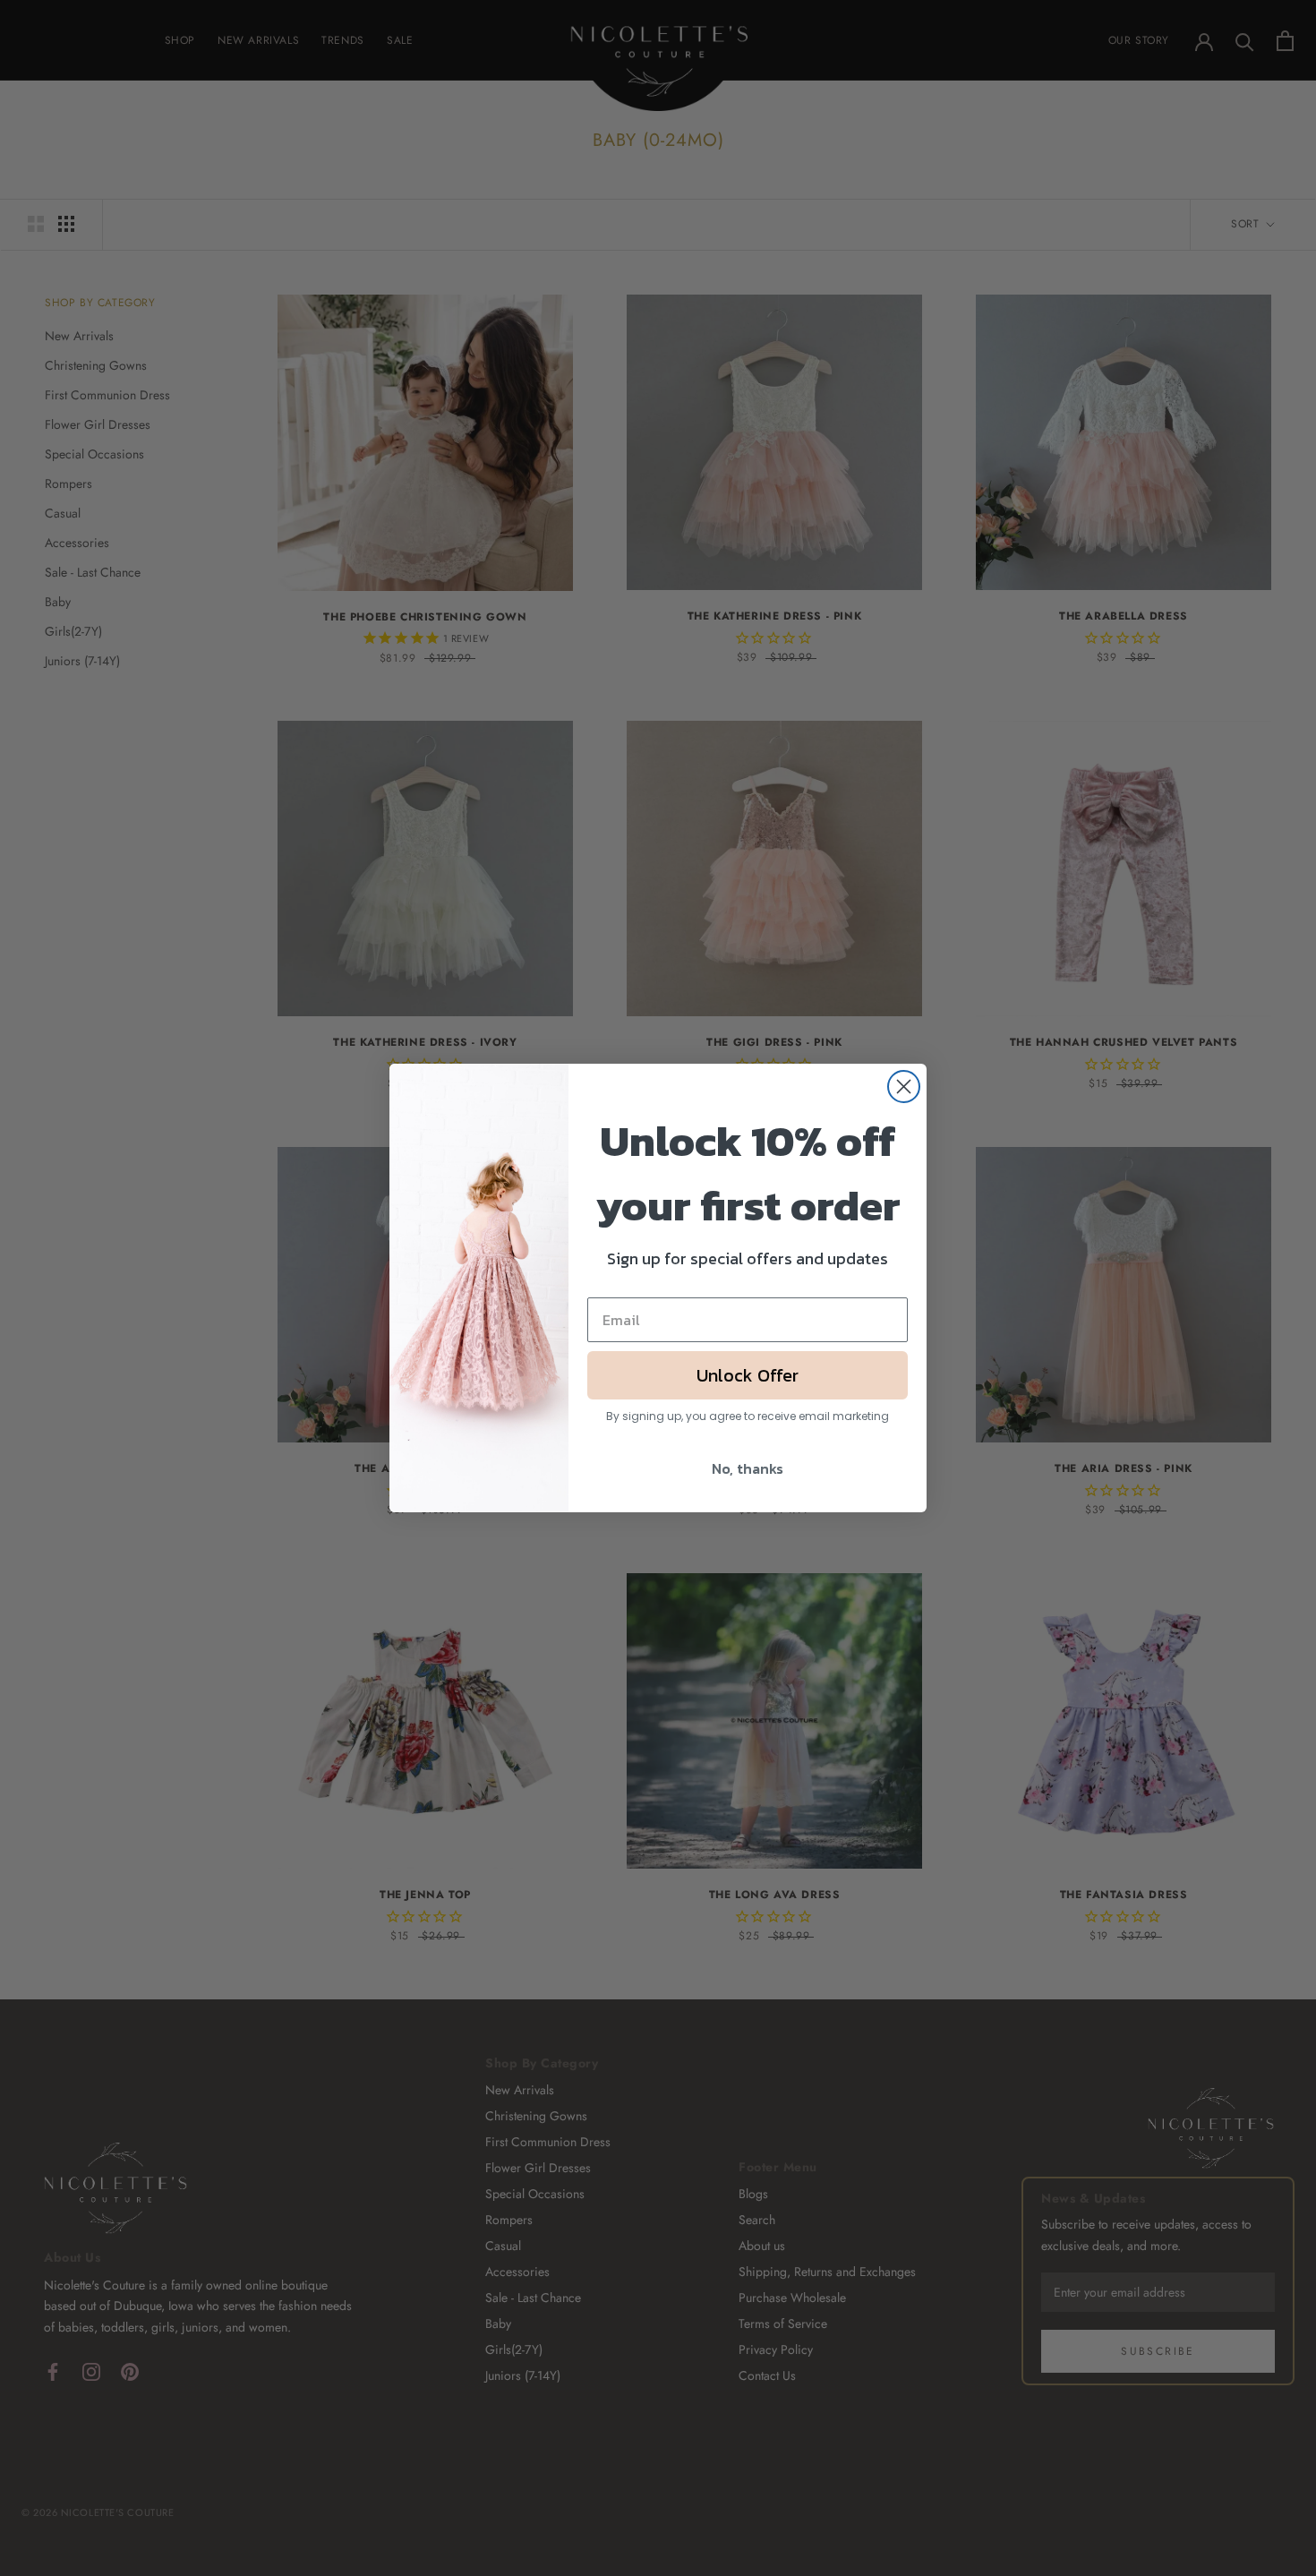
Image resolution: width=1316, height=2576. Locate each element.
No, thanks (748, 1468)
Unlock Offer (748, 1375)
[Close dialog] (904, 1087)
